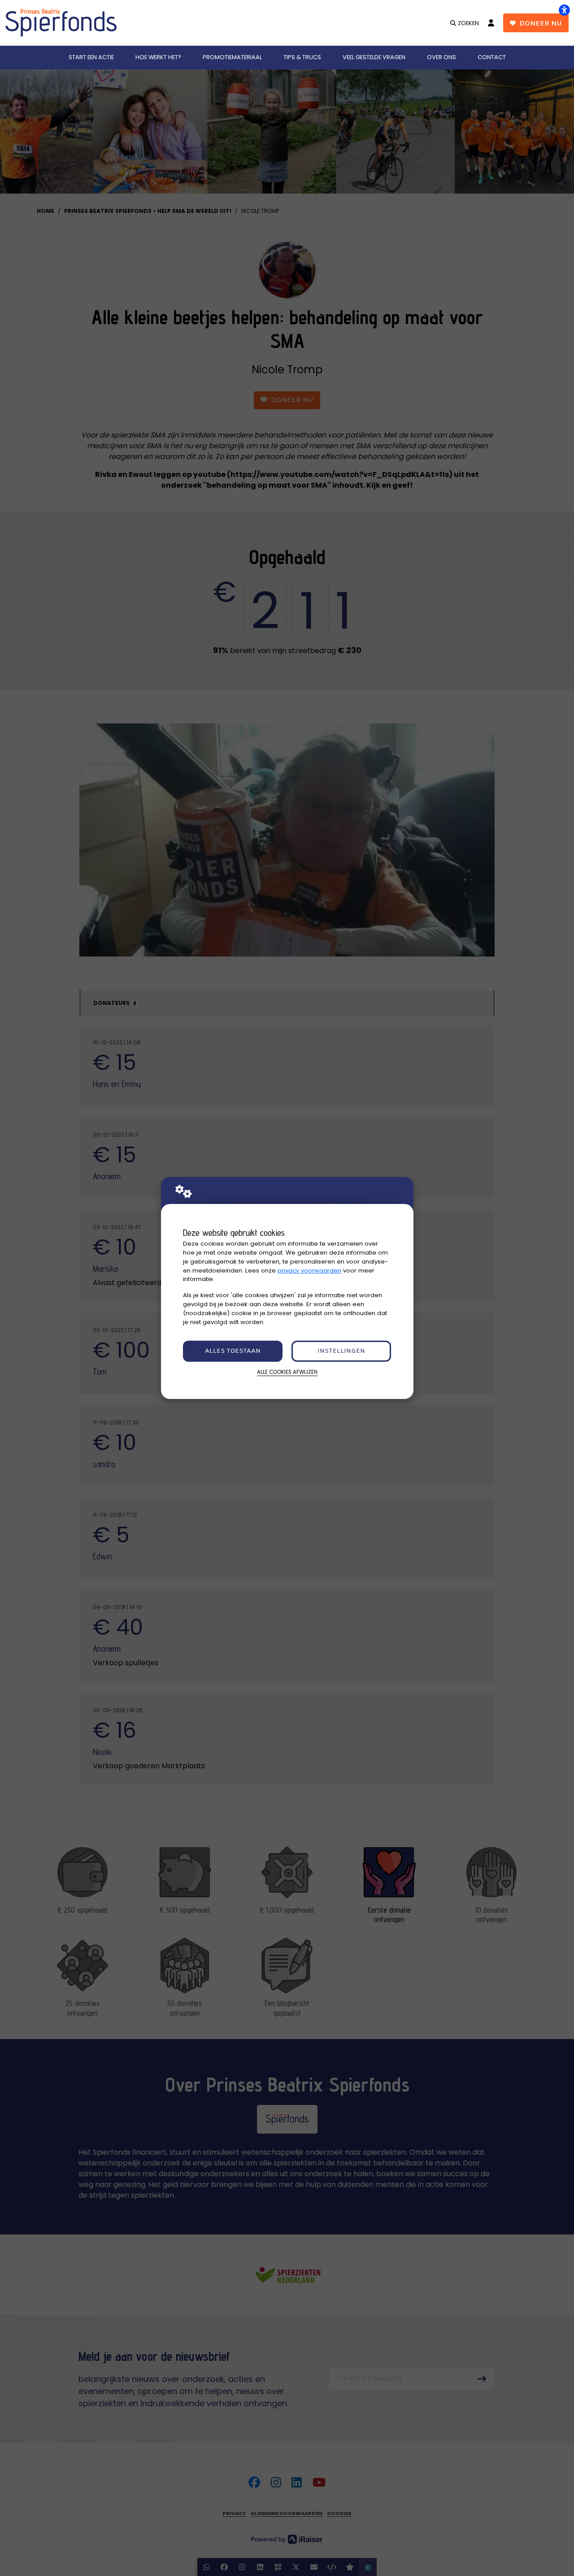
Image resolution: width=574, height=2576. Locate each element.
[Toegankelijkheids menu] (564, 10)
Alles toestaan (233, 1351)
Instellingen (341, 1351)
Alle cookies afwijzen (287, 1372)
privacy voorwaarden (309, 1271)
